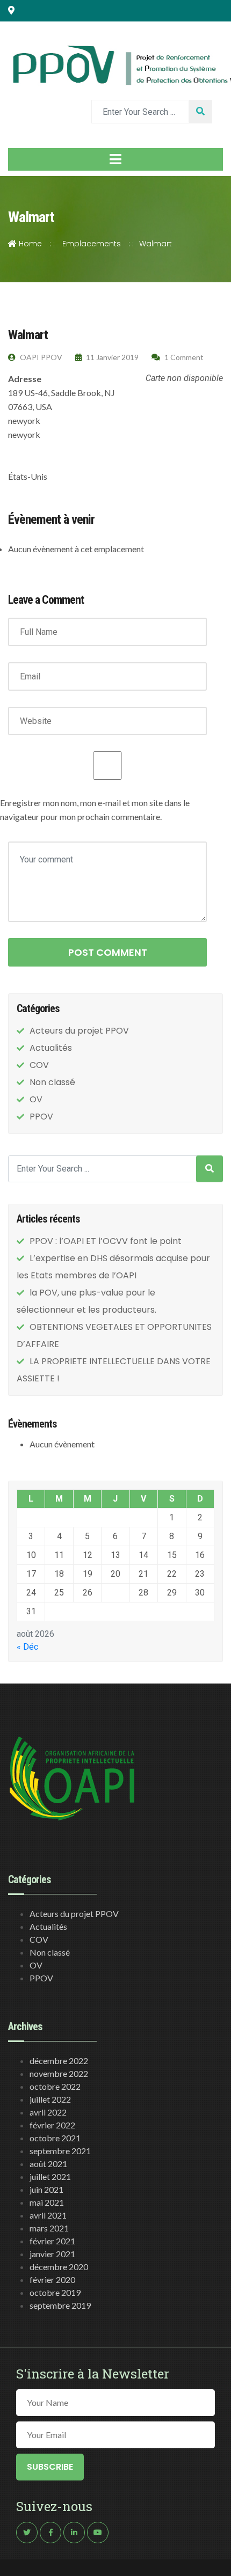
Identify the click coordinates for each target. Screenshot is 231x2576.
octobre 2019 (55, 2292)
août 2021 (48, 2164)
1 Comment (183, 357)
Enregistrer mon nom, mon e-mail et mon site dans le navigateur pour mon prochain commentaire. (95, 810)
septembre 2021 (60, 2151)
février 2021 (52, 2241)
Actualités (51, 1048)
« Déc (27, 1647)
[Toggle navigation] (115, 159)
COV (39, 1065)
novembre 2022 (59, 2073)
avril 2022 (48, 2112)
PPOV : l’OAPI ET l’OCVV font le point (106, 1241)
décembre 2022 (59, 2061)
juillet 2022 (50, 2099)
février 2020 (52, 2279)
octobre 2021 (55, 2138)
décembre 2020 (59, 2267)
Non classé (52, 1082)
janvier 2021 (52, 2254)
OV (36, 1099)
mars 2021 (49, 2228)
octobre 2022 (55, 2086)
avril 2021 (48, 2215)
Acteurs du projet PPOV (79, 1031)
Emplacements (92, 244)
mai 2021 (47, 2202)
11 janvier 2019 (111, 357)
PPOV (41, 1117)
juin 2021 (46, 2189)
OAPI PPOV (40, 357)
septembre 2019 (60, 2305)
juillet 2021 (50, 2176)
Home (29, 244)
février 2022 (52, 2125)
